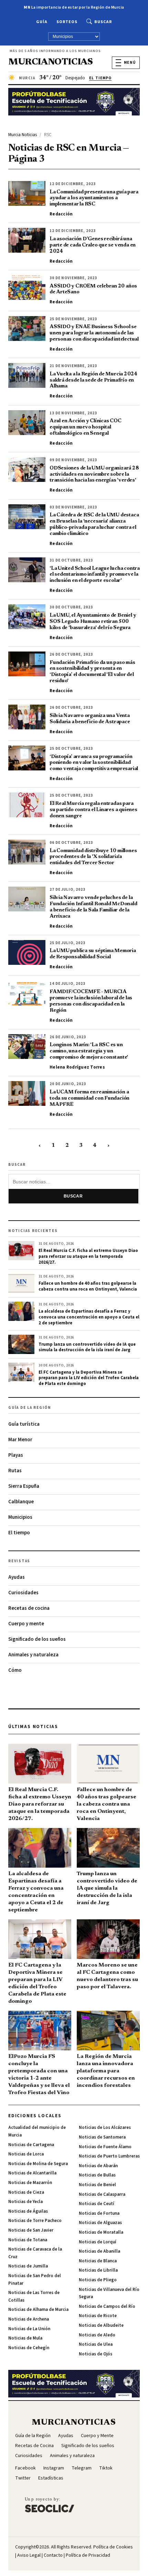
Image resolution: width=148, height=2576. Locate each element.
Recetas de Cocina (34, 2446)
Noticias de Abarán (98, 2166)
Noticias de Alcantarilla (32, 2173)
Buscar (103, 22)
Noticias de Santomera (102, 2137)
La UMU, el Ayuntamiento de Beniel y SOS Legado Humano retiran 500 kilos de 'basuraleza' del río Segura (93, 622)
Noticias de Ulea (96, 2344)
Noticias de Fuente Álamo (105, 2147)
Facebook (25, 2468)
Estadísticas (51, 2478)
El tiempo (19, 1533)
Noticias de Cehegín (29, 2348)
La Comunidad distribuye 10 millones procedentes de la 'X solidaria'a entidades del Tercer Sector (93, 857)
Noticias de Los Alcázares (105, 2128)
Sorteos (67, 22)
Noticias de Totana (28, 2240)
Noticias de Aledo (97, 2335)
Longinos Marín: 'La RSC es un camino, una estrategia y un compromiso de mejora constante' (89, 1051)
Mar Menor (20, 1440)
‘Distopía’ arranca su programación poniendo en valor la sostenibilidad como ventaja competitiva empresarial (94, 763)
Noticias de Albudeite (101, 2325)
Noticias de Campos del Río (107, 2306)
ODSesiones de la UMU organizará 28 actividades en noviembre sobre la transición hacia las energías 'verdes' (94, 474)
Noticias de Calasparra (102, 2194)
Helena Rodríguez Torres (77, 1067)
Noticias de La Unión (29, 2329)
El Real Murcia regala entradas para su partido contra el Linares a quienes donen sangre (93, 810)
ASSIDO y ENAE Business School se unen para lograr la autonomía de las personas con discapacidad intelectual (94, 333)
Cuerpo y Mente (97, 2436)
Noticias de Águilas (28, 2211)
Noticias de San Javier (31, 2230)
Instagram (54, 2468)
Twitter (23, 2478)
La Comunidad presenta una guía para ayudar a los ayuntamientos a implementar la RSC (94, 198)
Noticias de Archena (29, 2319)
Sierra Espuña (24, 1486)
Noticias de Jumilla (28, 2266)
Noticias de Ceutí (97, 2204)
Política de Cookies (113, 2547)
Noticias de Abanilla (99, 2251)
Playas (16, 1455)
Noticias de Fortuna (99, 2213)
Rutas (15, 1471)
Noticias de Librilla (98, 2270)
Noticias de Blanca (98, 2261)
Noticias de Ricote (98, 2316)
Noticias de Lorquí (98, 2242)
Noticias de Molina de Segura (38, 2164)
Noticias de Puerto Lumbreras (109, 2156)
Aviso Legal (29, 2555)
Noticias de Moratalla (101, 2232)
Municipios (20, 1517)
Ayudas (17, 1577)
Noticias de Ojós (96, 2354)
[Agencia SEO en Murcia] (50, 2505)
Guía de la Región (33, 2436)
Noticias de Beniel (97, 2185)
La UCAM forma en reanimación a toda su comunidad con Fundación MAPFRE (89, 1098)
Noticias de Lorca (26, 2154)
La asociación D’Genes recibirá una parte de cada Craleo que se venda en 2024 (93, 245)
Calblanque (21, 1502)
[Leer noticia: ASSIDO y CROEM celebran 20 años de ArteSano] (27, 287)
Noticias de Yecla (25, 2202)
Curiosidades (23, 1593)
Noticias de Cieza (26, 2192)
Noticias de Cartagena (31, 2145)
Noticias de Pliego (98, 2280)
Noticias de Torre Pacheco (35, 2221)
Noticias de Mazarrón (30, 2183)
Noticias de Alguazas (100, 2223)
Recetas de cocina (29, 1608)
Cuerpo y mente (26, 1624)
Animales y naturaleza (33, 1655)
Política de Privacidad (88, 2555)
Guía (42, 22)
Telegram (82, 2468)
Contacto (53, 2555)
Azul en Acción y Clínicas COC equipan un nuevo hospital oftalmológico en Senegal (86, 427)
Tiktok (106, 2468)
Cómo (15, 1670)
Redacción (61, 214)
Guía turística (24, 1424)
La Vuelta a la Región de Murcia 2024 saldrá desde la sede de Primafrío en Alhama (93, 380)
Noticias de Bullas (97, 2175)
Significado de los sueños (37, 1639)
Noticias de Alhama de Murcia (38, 2310)
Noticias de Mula (25, 2338)
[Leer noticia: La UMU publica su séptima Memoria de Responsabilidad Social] (27, 952)
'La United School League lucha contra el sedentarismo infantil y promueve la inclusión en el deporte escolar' (95, 575)
